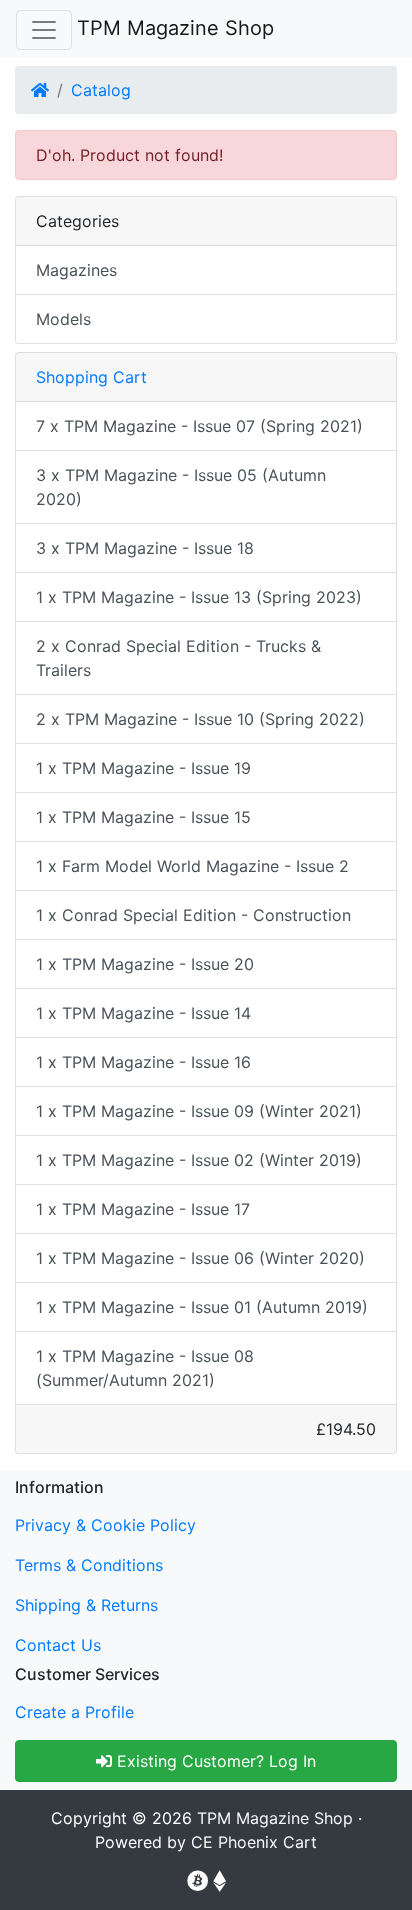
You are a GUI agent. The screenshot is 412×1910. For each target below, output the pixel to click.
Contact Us (58, 1645)
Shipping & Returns (86, 1605)
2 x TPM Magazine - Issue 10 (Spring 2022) (200, 719)
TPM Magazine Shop (175, 28)
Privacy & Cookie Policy (105, 1525)
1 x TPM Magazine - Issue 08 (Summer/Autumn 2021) (145, 1368)
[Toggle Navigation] (44, 30)
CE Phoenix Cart (254, 1842)
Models (63, 319)
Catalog (101, 90)
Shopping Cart (91, 377)
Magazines (76, 270)
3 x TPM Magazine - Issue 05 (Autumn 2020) (181, 487)
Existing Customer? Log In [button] (214, 1761)
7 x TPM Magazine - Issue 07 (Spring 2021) (199, 426)
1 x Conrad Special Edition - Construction (193, 915)
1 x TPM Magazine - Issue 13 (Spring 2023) (199, 597)
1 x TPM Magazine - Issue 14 (143, 1013)
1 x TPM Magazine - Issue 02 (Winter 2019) (199, 1160)
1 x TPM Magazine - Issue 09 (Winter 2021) (199, 1111)
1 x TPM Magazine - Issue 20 (145, 964)
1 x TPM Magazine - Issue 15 (143, 817)
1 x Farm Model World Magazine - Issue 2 (192, 866)
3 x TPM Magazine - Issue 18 (145, 548)
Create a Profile (74, 1712)
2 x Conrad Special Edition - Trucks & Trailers (178, 658)
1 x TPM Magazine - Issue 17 (143, 1209)
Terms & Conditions (89, 1565)
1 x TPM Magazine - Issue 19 (143, 768)
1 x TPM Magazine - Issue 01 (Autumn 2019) (202, 1307)
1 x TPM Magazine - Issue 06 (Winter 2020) (200, 1258)
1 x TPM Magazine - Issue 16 (143, 1062)
